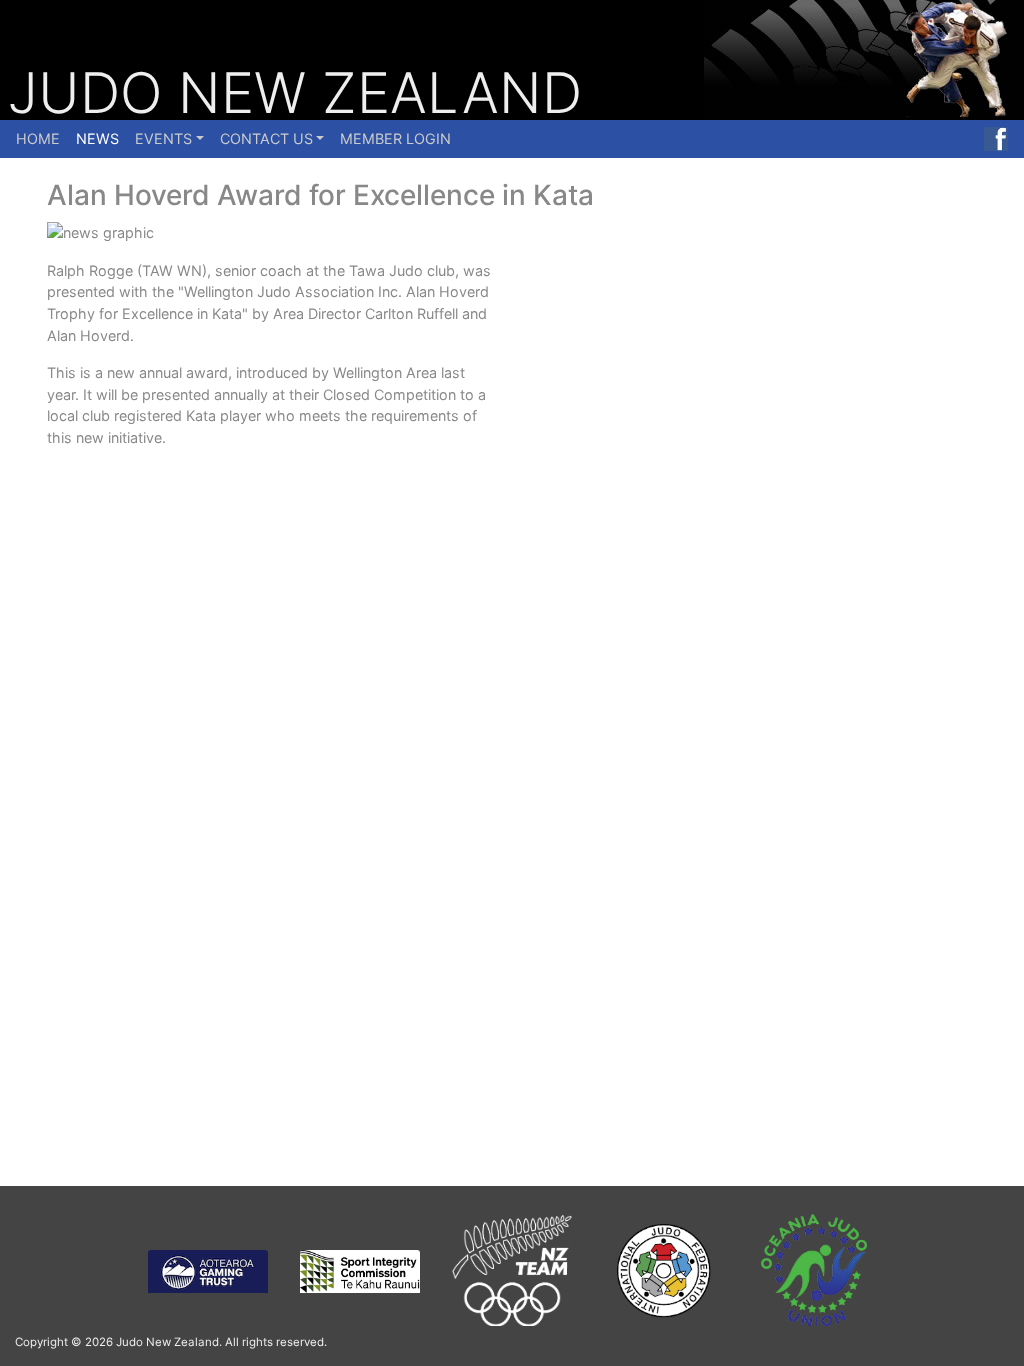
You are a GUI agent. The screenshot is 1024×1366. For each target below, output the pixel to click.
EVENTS (163, 138)
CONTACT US (266, 138)
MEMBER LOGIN (395, 138)
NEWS (97, 138)
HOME (38, 138)
